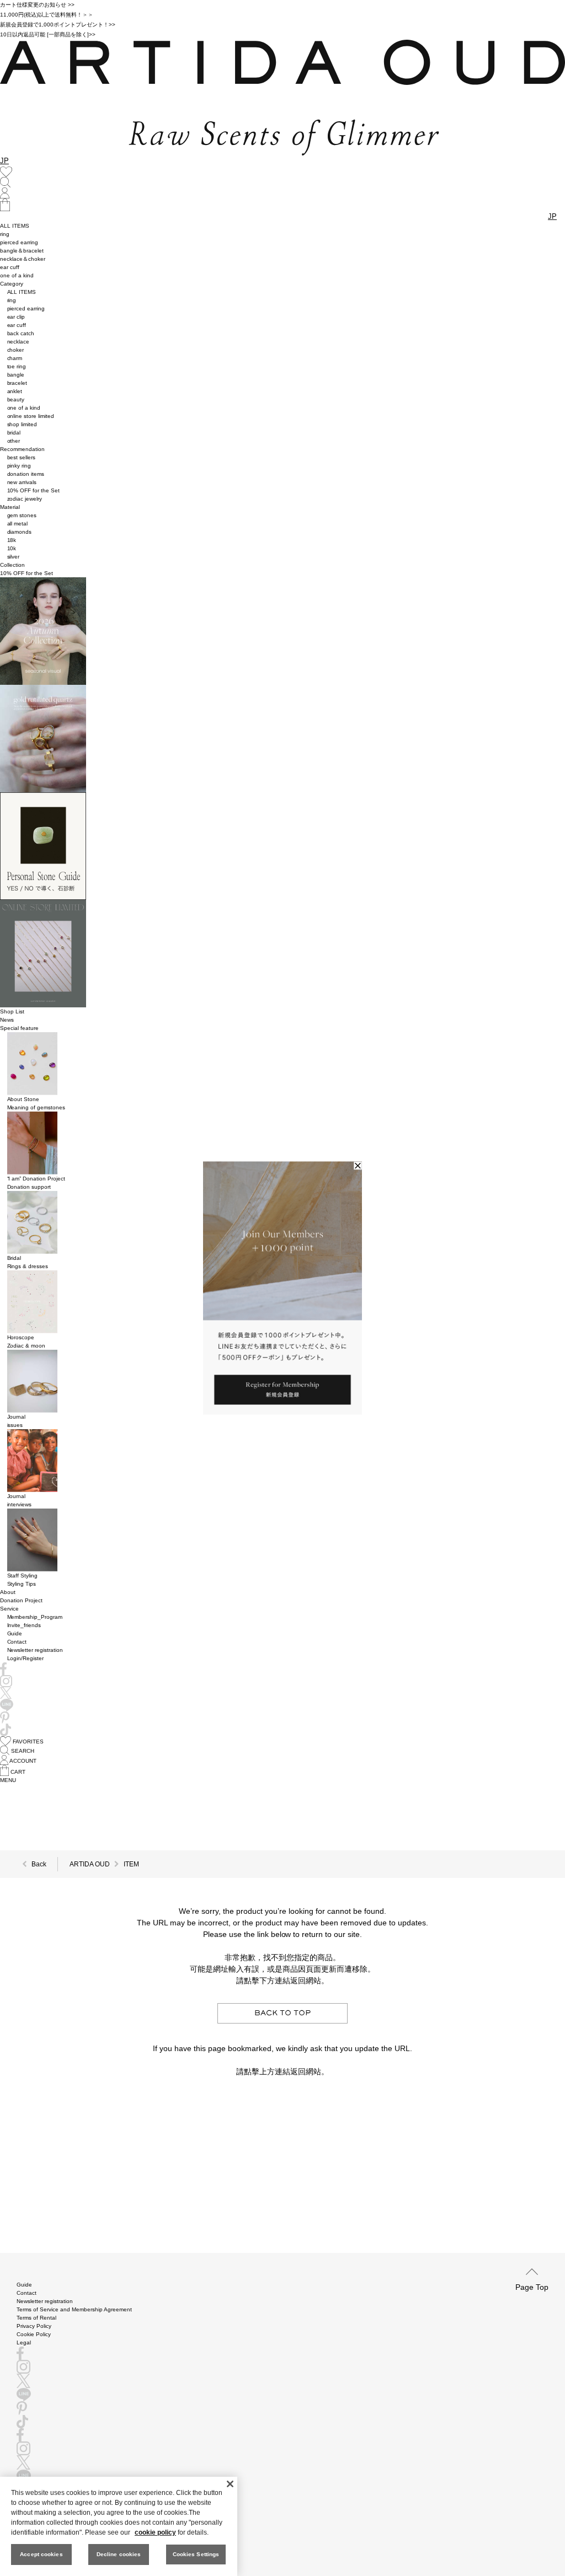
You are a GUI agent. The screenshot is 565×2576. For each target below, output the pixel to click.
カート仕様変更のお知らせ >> (37, 5)
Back (39, 1864)
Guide (15, 1633)
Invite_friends (24, 1625)
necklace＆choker (23, 259)
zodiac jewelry (25, 499)
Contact (17, 1642)
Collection (12, 565)
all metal (18, 524)
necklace (18, 342)
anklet (15, 391)
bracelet (17, 383)
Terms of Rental (36, 2318)
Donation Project (21, 1600)
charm (15, 358)
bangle (16, 375)
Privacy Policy (34, 2326)
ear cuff (10, 267)
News (7, 1020)
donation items (26, 474)
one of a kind (17, 275)
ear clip (16, 317)
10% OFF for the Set (34, 490)
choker (16, 350)
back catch (21, 333)
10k (12, 548)
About (8, 1592)
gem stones (22, 515)
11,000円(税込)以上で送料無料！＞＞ (47, 15)
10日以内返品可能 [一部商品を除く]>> (48, 34)
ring (5, 234)
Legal (24, 2342)
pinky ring (19, 466)
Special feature (19, 1028)
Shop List (12, 1011)
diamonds (20, 532)
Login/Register (26, 1658)
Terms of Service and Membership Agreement (74, 2309)
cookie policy (155, 2532)
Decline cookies (119, 2554)
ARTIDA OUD (90, 1864)
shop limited (22, 424)
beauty (16, 399)
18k (12, 540)
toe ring (17, 366)
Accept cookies (41, 2554)
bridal (14, 433)
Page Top (532, 2287)
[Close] (230, 2484)
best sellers (22, 457)
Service (9, 1609)
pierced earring (19, 242)
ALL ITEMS (15, 226)
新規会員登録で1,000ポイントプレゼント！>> (58, 25)
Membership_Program (35, 1617)
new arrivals (22, 482)
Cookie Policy (34, 2334)
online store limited (31, 416)
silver (14, 557)
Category (12, 284)
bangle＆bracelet (22, 251)
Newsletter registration (35, 1650)
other (14, 441)
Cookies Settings (196, 2554)
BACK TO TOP (282, 2013)
